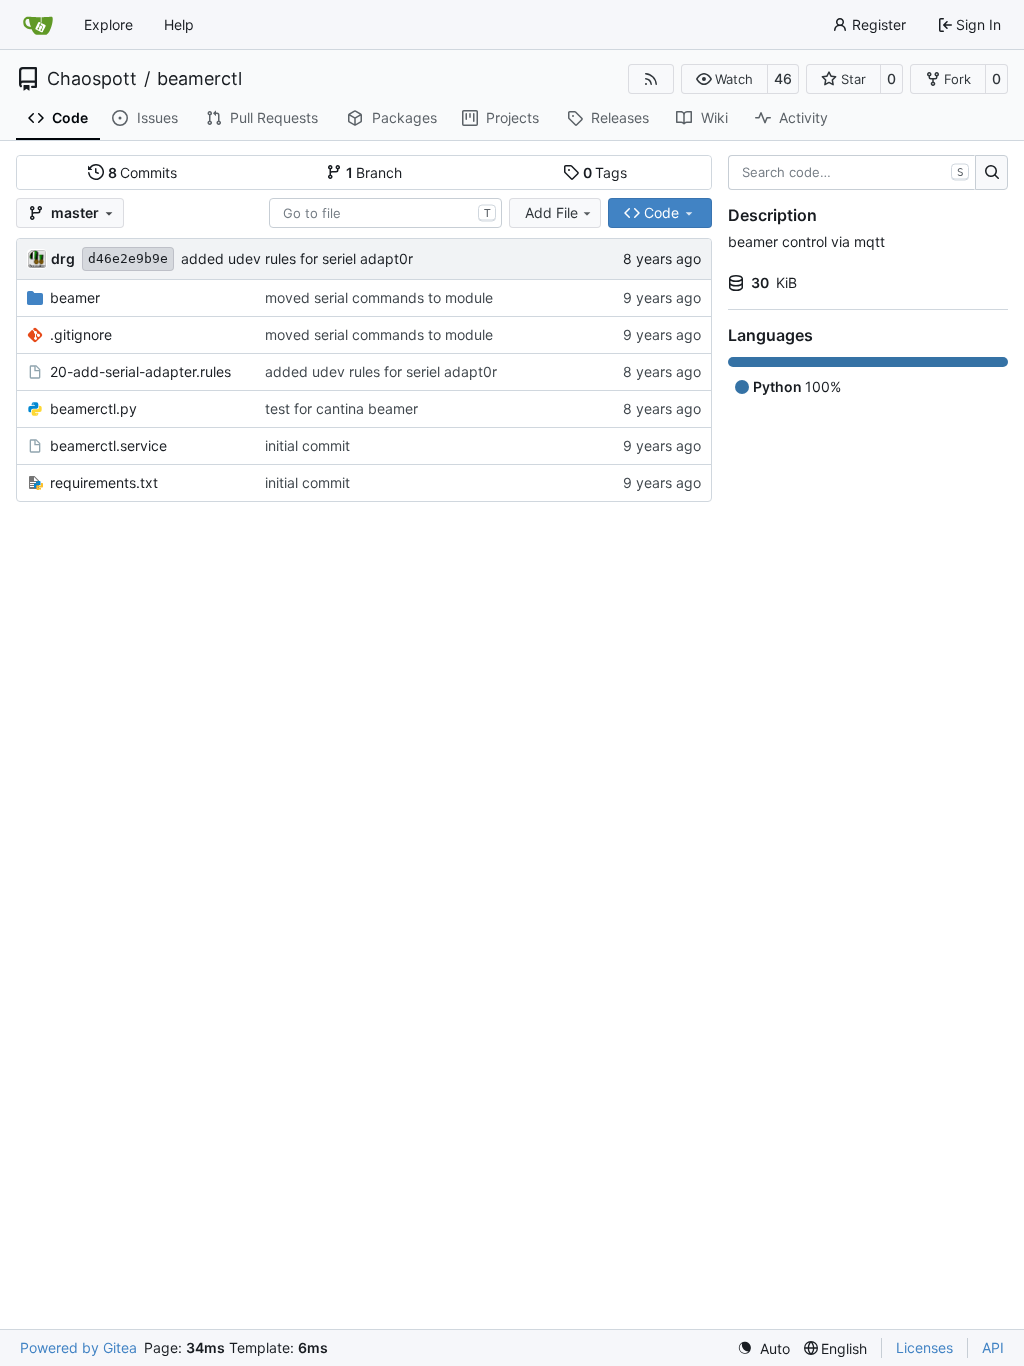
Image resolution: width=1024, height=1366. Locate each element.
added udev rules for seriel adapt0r (297, 258)
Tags (605, 172)
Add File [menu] (551, 212)
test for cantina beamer (341, 408)
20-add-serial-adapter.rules (140, 371)
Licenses (924, 1347)
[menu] (763, 1348)
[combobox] (385, 213)
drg (63, 258)
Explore (108, 24)
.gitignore (81, 334)
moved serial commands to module (379, 297)
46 (783, 78)
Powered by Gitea (78, 1347)
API (993, 1347)
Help (179, 24)
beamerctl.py (93, 408)
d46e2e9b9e (128, 258)
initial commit (307, 445)
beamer (75, 297)
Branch (374, 172)
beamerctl (199, 79)
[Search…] (991, 173)
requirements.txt (104, 482)
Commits (143, 172)
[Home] (38, 25)
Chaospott (92, 79)
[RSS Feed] (651, 79)
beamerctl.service (108, 445)
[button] (724, 79)
